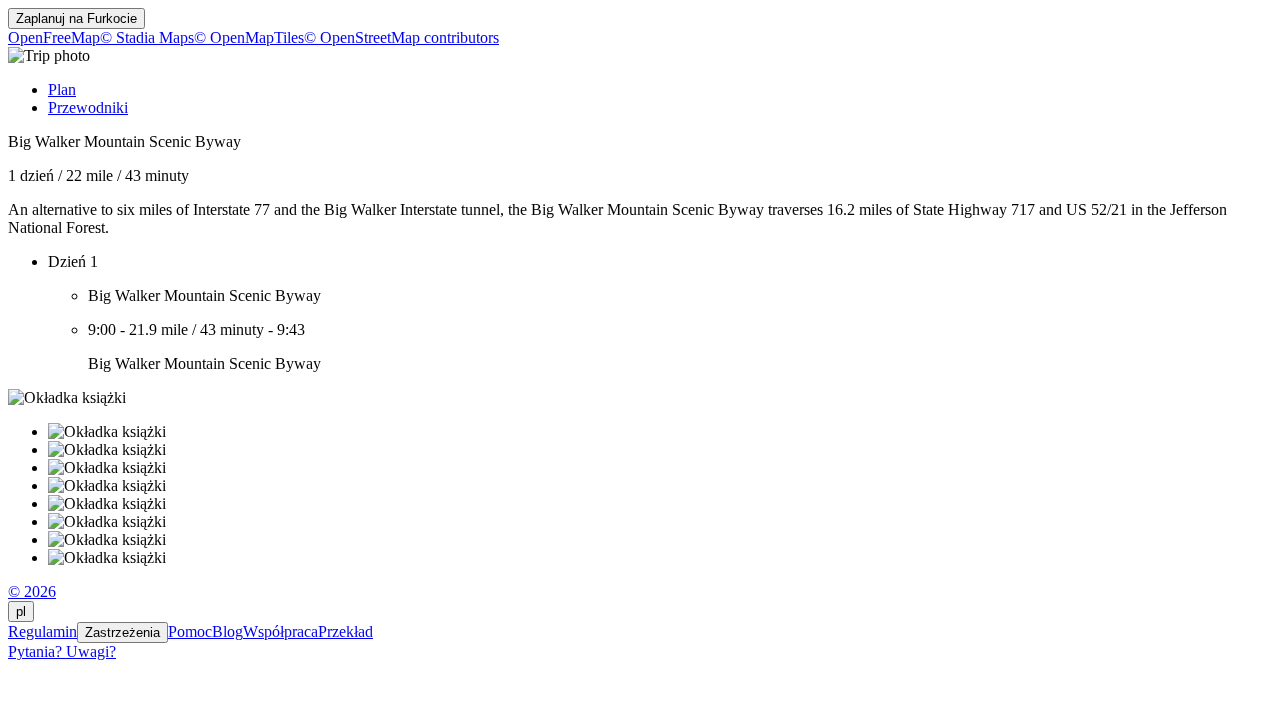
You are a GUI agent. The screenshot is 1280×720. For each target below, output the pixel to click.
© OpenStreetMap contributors (401, 37)
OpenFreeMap (54, 37)
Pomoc (190, 631)
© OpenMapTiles (249, 37)
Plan (62, 89)
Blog (227, 631)
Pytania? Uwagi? (62, 651)
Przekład (345, 631)
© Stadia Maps (147, 37)
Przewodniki (88, 107)
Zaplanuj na (76, 18)
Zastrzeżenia (122, 632)
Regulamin (42, 631)
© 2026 (32, 591)
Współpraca (280, 631)
